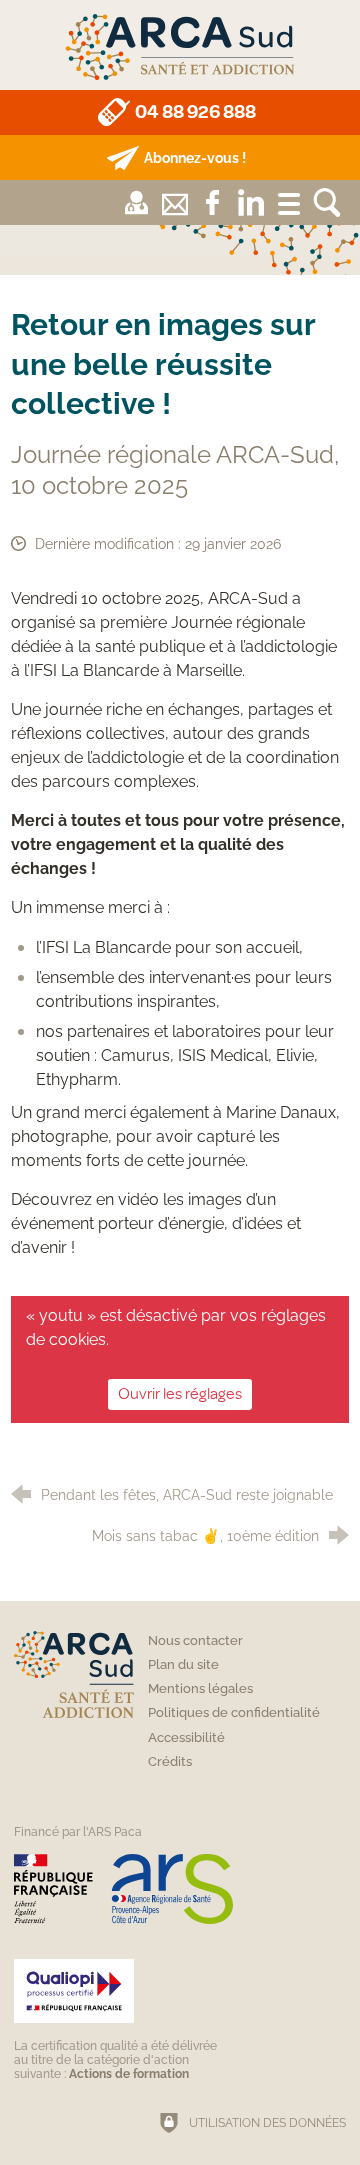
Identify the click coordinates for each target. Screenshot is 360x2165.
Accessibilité (186, 1737)
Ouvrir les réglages (180, 1394)
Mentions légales (200, 1688)
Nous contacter (195, 1640)
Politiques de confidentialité (234, 1712)
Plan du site (183, 1664)
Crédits (170, 1761)
